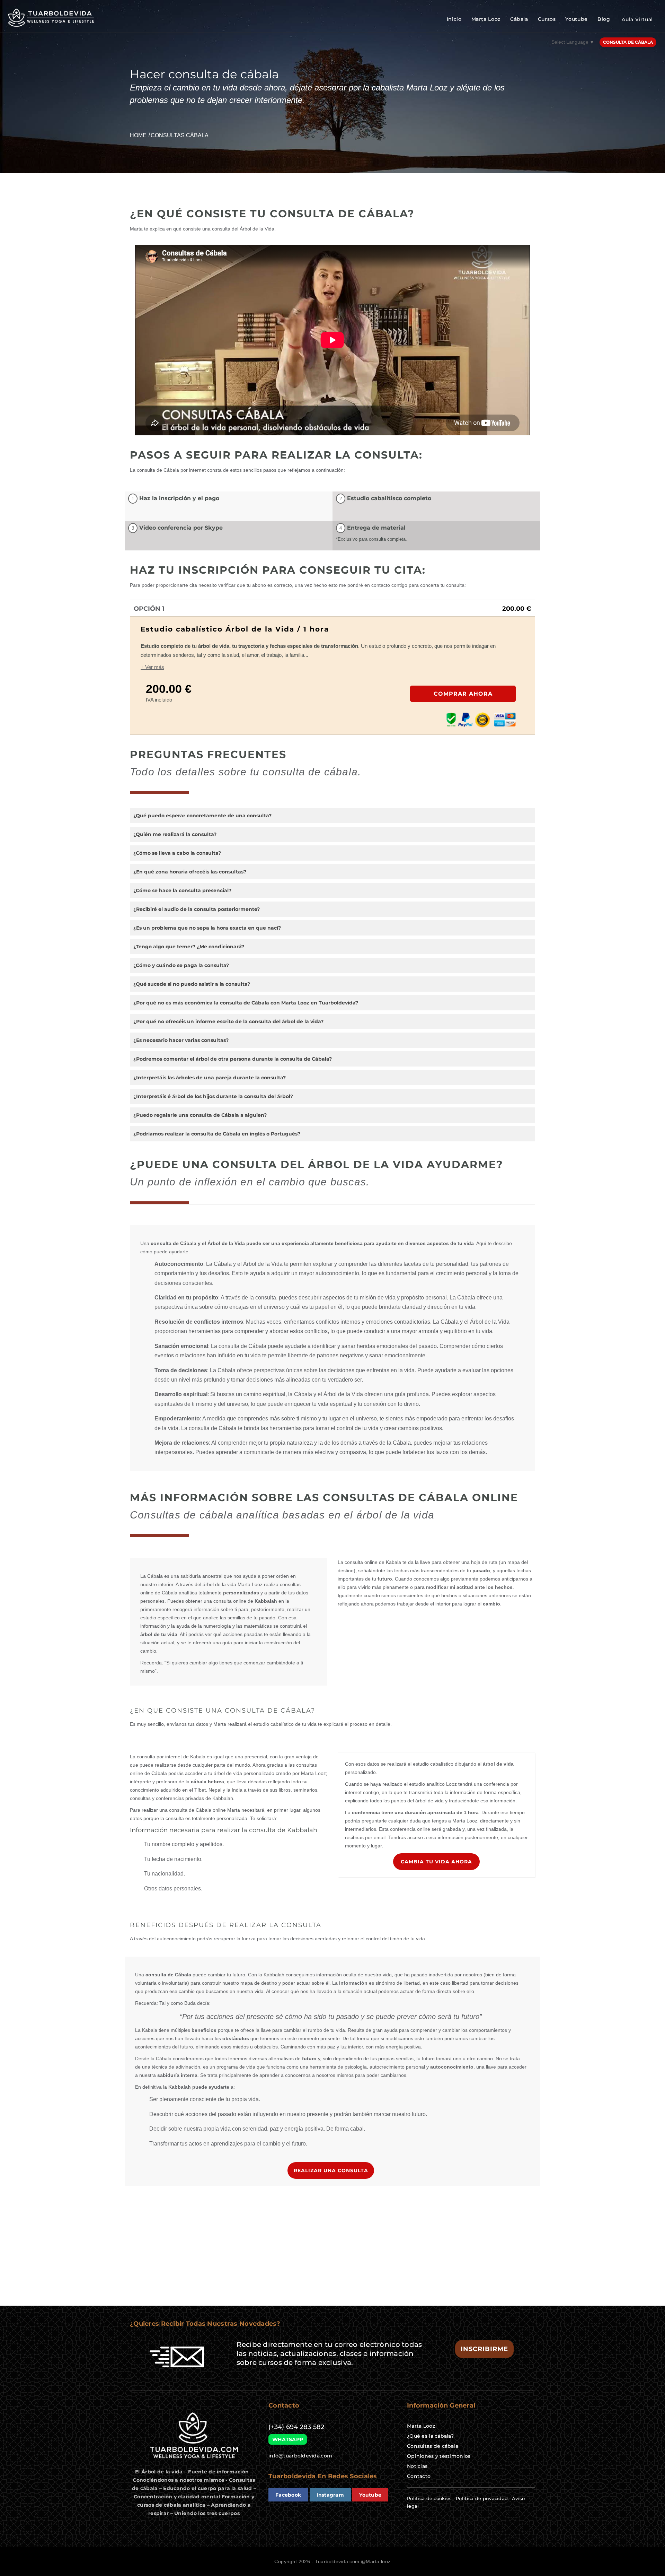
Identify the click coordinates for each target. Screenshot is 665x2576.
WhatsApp (288, 2439)
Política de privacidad (482, 2498)
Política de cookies (429, 2498)
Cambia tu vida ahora (436, 1862)
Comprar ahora (463, 694)
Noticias (417, 2466)
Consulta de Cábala (628, 42)
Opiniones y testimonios (439, 2456)
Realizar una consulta (331, 2170)
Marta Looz (486, 19)
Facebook (288, 2495)
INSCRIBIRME (484, 2349)
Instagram (330, 2495)
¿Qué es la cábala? (430, 2436)
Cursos (547, 19)
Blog (604, 19)
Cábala (519, 19)
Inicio (454, 19)
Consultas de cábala (433, 2446)
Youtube (576, 19)
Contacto (419, 2476)
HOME (138, 135)
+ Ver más (152, 667)
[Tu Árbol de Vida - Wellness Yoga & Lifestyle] (52, 18)
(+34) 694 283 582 (296, 2427)
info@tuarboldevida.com (300, 2456)
